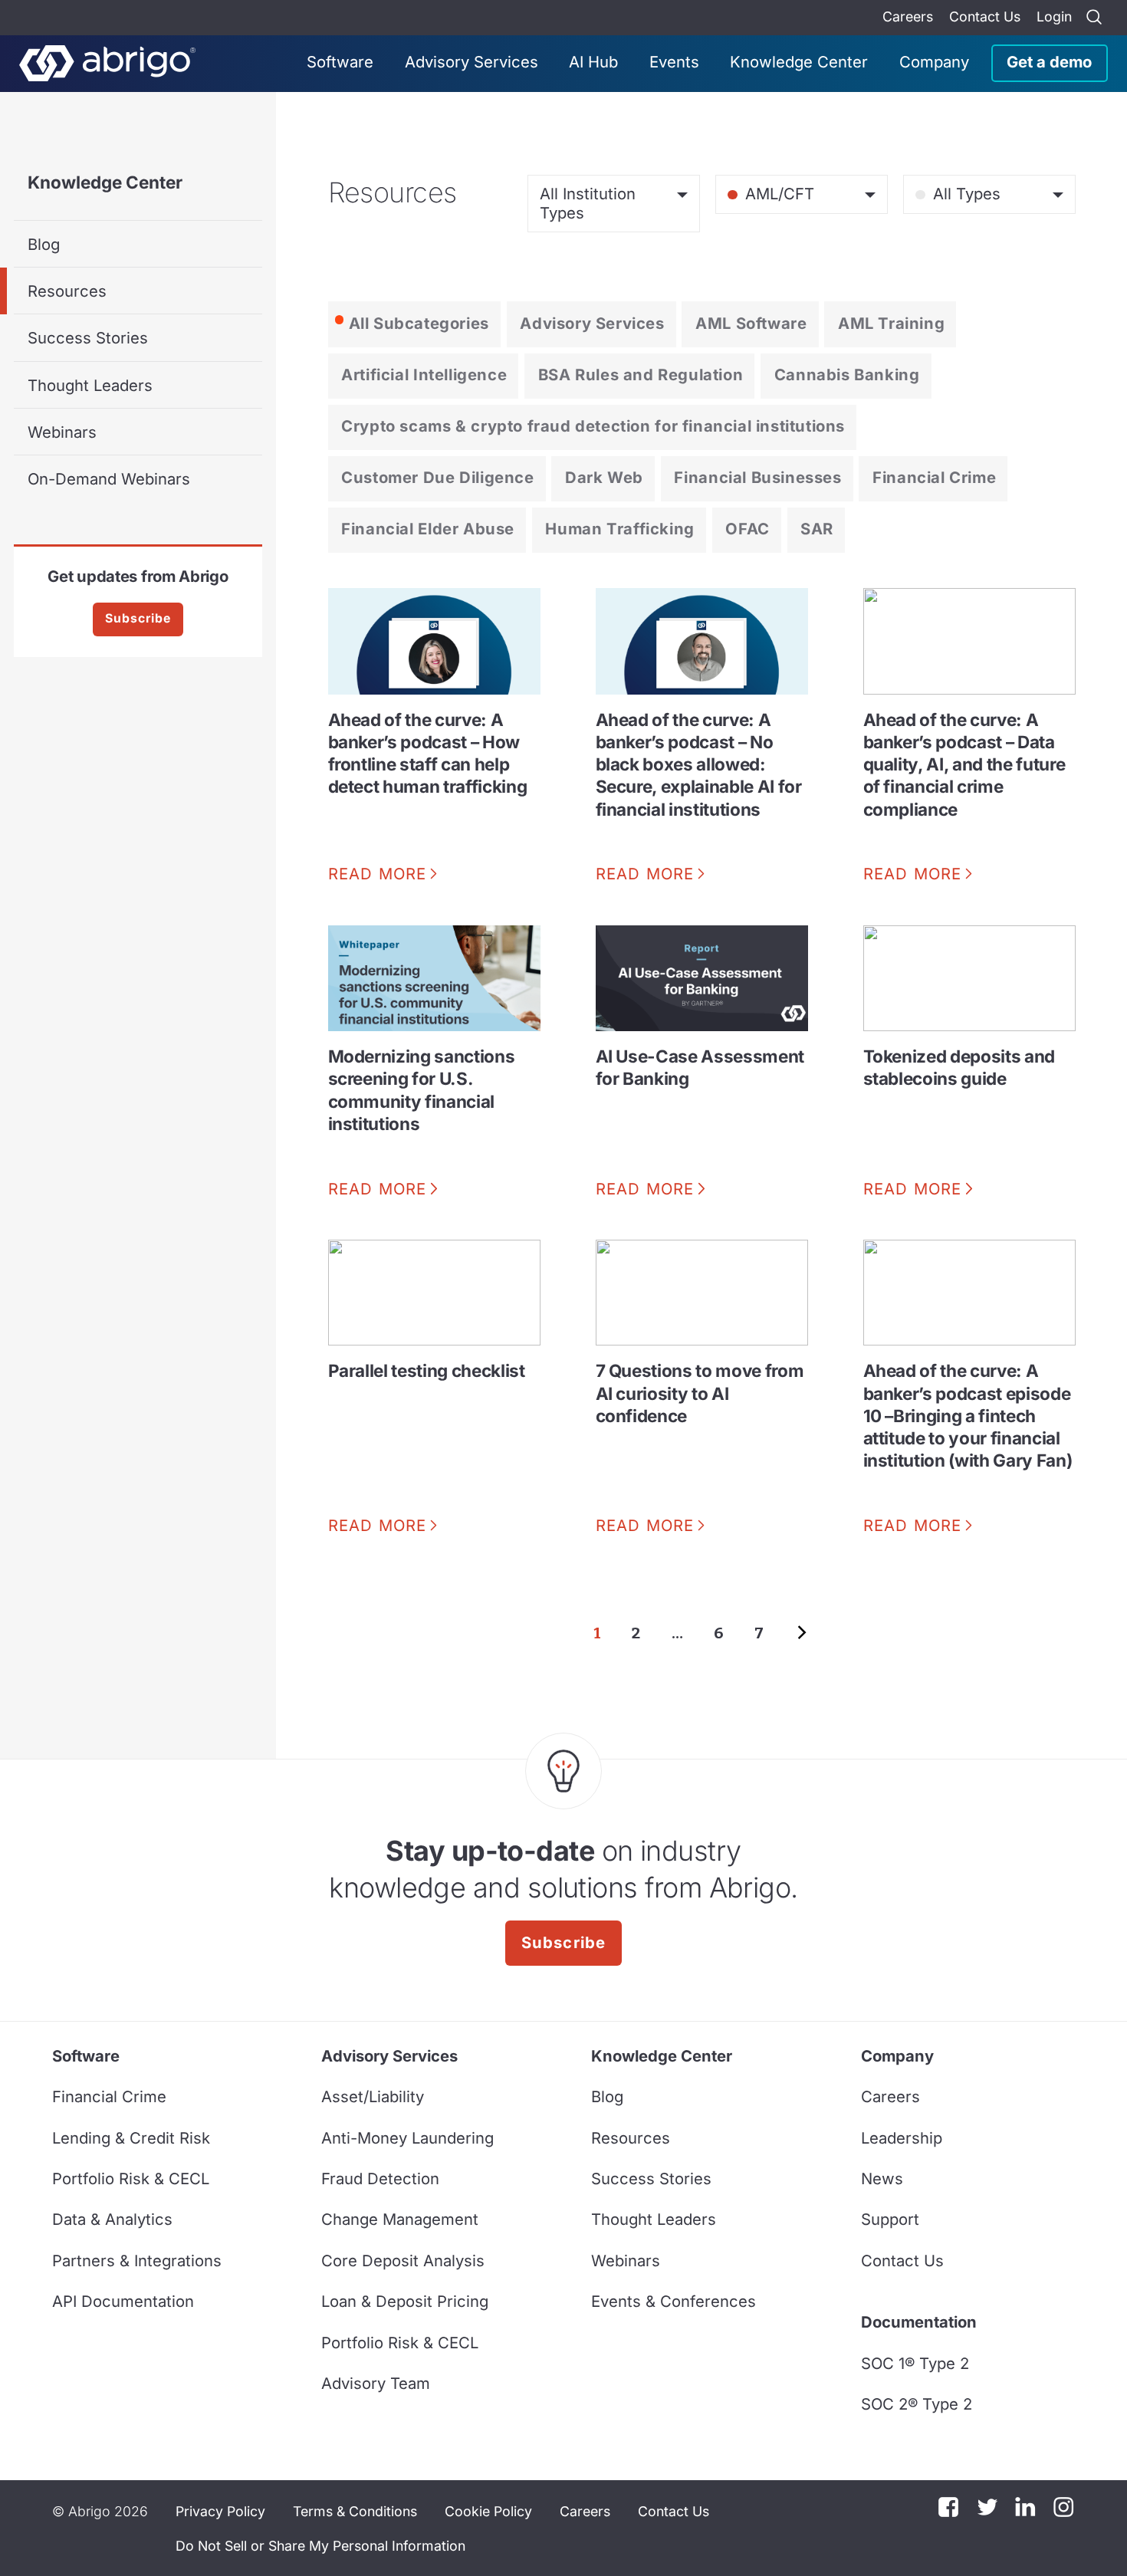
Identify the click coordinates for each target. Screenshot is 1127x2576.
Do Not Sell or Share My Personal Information (320, 2546)
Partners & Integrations (137, 2261)
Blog (44, 244)
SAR (817, 529)
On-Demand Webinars (109, 479)
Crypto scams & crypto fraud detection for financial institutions (593, 426)
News (882, 2178)
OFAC (747, 529)
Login (1054, 16)
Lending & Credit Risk (131, 2138)
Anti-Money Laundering (407, 2138)
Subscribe (138, 618)
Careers (908, 16)
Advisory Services (472, 62)
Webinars (62, 432)
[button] (320, 2545)
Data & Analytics (112, 2219)
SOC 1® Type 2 (915, 2363)
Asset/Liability (373, 2096)
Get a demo (1049, 62)
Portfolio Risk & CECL (131, 2178)
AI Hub (593, 62)
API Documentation (123, 2301)
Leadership (902, 2138)
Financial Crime (934, 477)
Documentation (919, 2322)
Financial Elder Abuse (428, 529)
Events (674, 62)
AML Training (891, 323)
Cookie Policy (488, 2511)
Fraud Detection (380, 2178)
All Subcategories (419, 323)
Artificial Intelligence (424, 375)
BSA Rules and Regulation (641, 375)
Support (890, 2219)
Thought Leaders (90, 385)
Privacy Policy (220, 2511)
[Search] (1094, 18)
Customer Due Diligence (437, 477)
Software (340, 62)
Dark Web (604, 477)
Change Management (400, 2219)
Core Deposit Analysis (403, 2261)
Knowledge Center (799, 62)
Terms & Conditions (355, 2511)
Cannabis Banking (847, 375)
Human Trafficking (619, 529)
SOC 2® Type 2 (917, 2404)
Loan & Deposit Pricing (405, 2301)
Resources (67, 291)
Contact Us (985, 16)
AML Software (751, 323)
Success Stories (88, 338)
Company (934, 62)
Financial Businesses (757, 477)
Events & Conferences (674, 2301)
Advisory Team (376, 2383)
